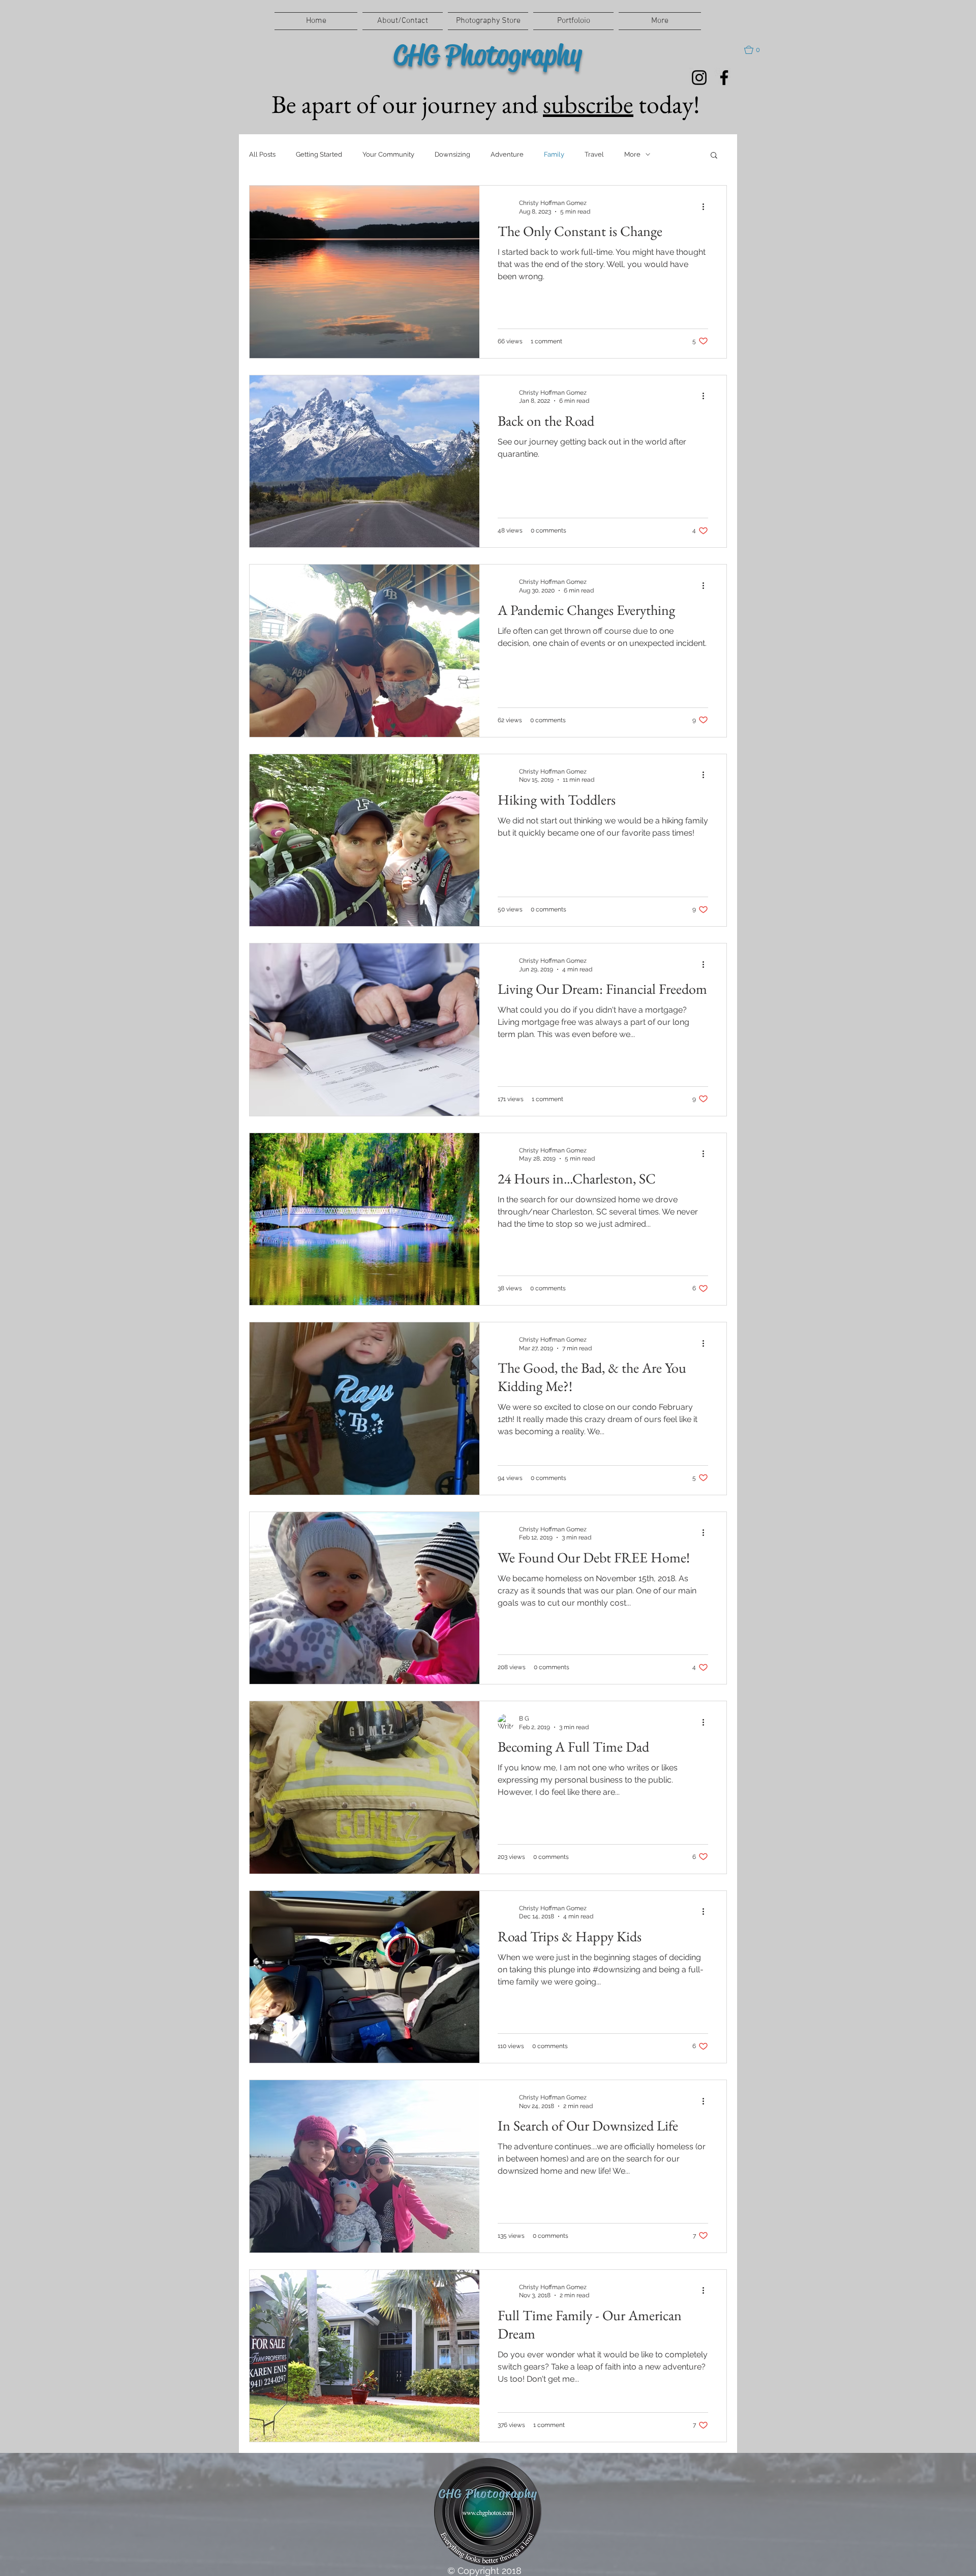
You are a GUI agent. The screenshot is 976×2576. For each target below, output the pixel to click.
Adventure (507, 154)
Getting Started (319, 154)
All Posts (262, 154)
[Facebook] (724, 78)
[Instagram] (699, 78)
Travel (594, 154)
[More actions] (707, 206)
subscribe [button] (588, 104)
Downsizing (452, 154)
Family (554, 154)
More (632, 154)
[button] (757, 50)
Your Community (388, 154)
